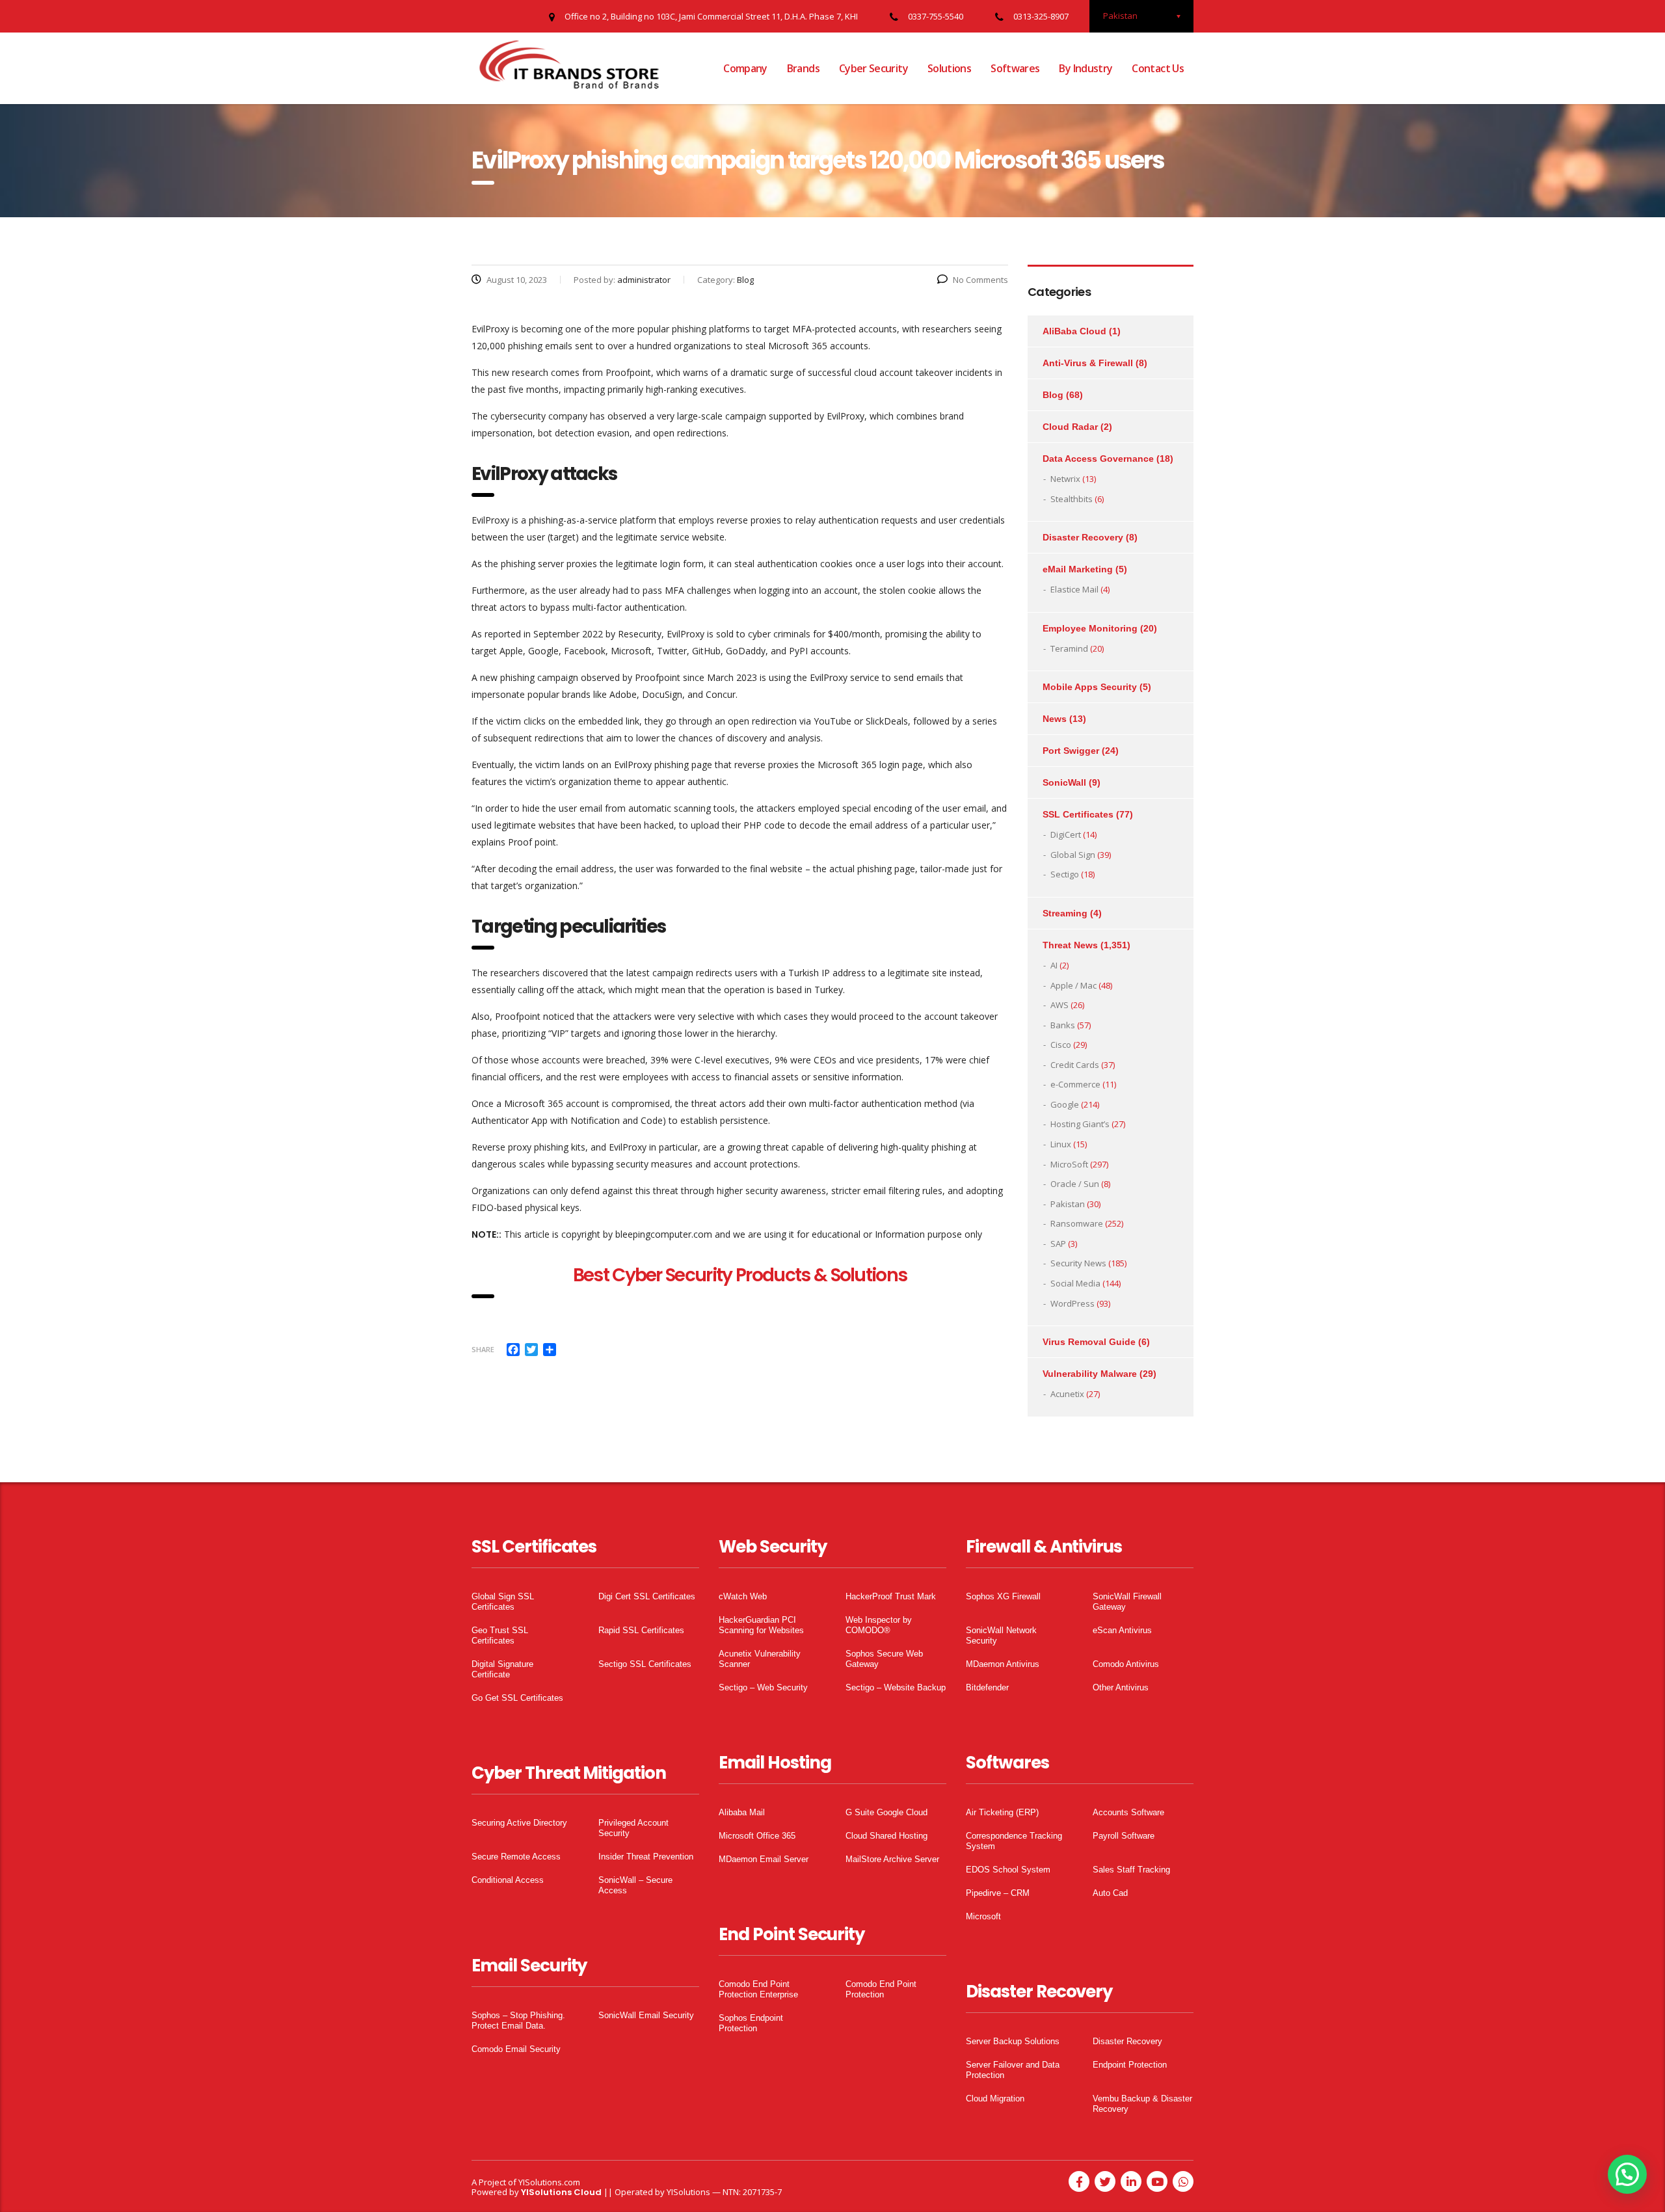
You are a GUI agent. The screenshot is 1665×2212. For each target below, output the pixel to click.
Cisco (1061, 1045)
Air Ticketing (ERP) (1002, 1812)
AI (1054, 965)
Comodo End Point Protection (881, 1989)
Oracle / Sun (1075, 1184)
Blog (1053, 395)
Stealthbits (1072, 499)
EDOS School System (1008, 1870)
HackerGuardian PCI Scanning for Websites (761, 1625)
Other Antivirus (1121, 1687)
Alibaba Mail (742, 1812)
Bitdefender (987, 1687)
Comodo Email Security (516, 2049)
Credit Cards (1075, 1065)
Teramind (1069, 648)
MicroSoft (1069, 1164)
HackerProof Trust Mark (891, 1596)
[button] (1627, 2174)
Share (483, 1349)
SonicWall (1064, 782)
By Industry (1086, 68)
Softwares (1015, 68)
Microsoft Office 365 (757, 1836)
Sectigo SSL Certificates (645, 1664)
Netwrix (1065, 479)
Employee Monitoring (1090, 628)
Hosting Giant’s (1080, 1124)
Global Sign (1073, 855)
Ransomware (1077, 1223)
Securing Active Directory (519, 1823)
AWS (1059, 1005)
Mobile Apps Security (1090, 687)
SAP (1058, 1244)
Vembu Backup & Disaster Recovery (1142, 2104)
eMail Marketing (1078, 569)
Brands (803, 68)
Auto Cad (1110, 1893)
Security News (1078, 1263)
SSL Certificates (1078, 814)
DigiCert (1066, 834)
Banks (1063, 1025)
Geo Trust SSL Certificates (500, 1635)
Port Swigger (1071, 751)
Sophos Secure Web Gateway (884, 1659)
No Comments (980, 280)
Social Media (1075, 1283)
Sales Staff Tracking (1131, 1870)
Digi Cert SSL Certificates (647, 1596)
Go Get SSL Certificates (517, 1698)
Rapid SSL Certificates (641, 1630)
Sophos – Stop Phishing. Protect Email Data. (518, 2020)
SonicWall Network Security (1001, 1635)
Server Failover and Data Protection (1013, 2070)
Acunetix (1067, 1394)
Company (745, 68)
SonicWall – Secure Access (635, 1885)
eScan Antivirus (1122, 1630)
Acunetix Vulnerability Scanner (760, 1659)
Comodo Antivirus (1126, 1664)
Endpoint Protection (1130, 2065)
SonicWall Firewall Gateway (1127, 1602)
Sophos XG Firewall (1003, 1596)
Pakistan (1068, 1204)
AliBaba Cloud (1074, 331)
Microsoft (983, 1916)
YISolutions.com (549, 2182)
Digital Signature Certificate (502, 1669)
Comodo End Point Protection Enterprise (758, 1989)
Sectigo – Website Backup (896, 1687)
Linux (1061, 1144)
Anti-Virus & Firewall (1088, 363)
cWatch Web (743, 1596)
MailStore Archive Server (892, 1859)
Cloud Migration (995, 2099)
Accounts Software (1128, 1812)
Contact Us (1158, 68)
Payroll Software (1124, 1836)
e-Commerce (1075, 1084)
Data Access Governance (1098, 459)
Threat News (1070, 945)
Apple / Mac (1073, 985)
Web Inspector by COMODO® (879, 1625)
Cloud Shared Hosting (886, 1836)
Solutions (949, 68)
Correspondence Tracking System (1014, 1841)
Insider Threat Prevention (646, 1857)
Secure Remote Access (516, 1857)
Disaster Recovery (1083, 537)
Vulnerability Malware (1090, 1374)
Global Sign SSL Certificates (503, 1602)
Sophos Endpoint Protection (751, 2023)
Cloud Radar (1070, 427)
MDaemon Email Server (764, 1859)
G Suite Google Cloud (886, 1812)
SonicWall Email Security (646, 2015)
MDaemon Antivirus (1003, 1664)
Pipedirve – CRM (998, 1893)
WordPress (1072, 1303)
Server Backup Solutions (1013, 2041)
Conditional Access (508, 1880)
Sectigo (1065, 874)
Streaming (1065, 913)
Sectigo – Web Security (763, 1687)
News (1055, 719)
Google (1065, 1104)
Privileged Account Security (633, 1828)
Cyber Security (873, 68)
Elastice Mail (1074, 589)
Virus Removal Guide (1089, 1342)
